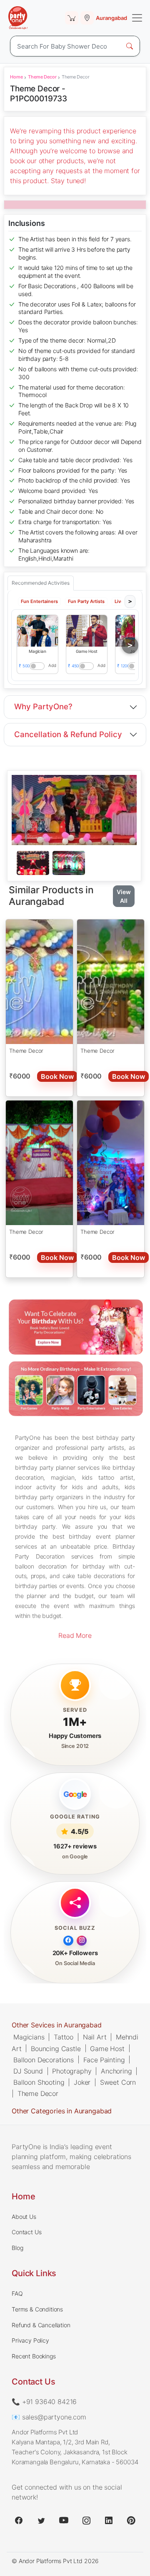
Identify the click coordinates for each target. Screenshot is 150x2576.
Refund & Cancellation (41, 2325)
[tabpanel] (74, 863)
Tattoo (64, 2037)
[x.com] (41, 2520)
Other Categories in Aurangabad (62, 2111)
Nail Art (95, 2037)
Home (16, 77)
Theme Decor (42, 77)
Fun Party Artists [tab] (86, 602)
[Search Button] (130, 46)
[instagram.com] (86, 2520)
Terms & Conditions (37, 2309)
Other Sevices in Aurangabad (57, 2025)
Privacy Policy (30, 2340)
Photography (72, 2071)
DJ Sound (28, 2071)
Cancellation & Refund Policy (68, 734)
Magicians (29, 2037)
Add (52, 665)
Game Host (107, 2049)
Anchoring (116, 2071)
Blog (17, 2248)
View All (124, 896)
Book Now (57, 1076)
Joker (82, 2082)
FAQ (17, 2293)
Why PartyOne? (43, 707)
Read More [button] (75, 1635)
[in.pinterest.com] (131, 2520)
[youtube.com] (64, 2520)
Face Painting (104, 2060)
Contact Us (26, 2232)
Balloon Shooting (39, 2082)
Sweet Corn (118, 2082)
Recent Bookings (34, 2356)
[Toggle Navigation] (137, 18)
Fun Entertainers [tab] (39, 602)
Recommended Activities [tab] (41, 583)
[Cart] (72, 18)
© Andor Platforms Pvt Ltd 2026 (55, 2561)
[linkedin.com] (109, 2520)
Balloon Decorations (44, 2060)
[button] (37, 631)
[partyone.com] (18, 18)
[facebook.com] (19, 2520)
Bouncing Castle (56, 2049)
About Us (24, 2217)
